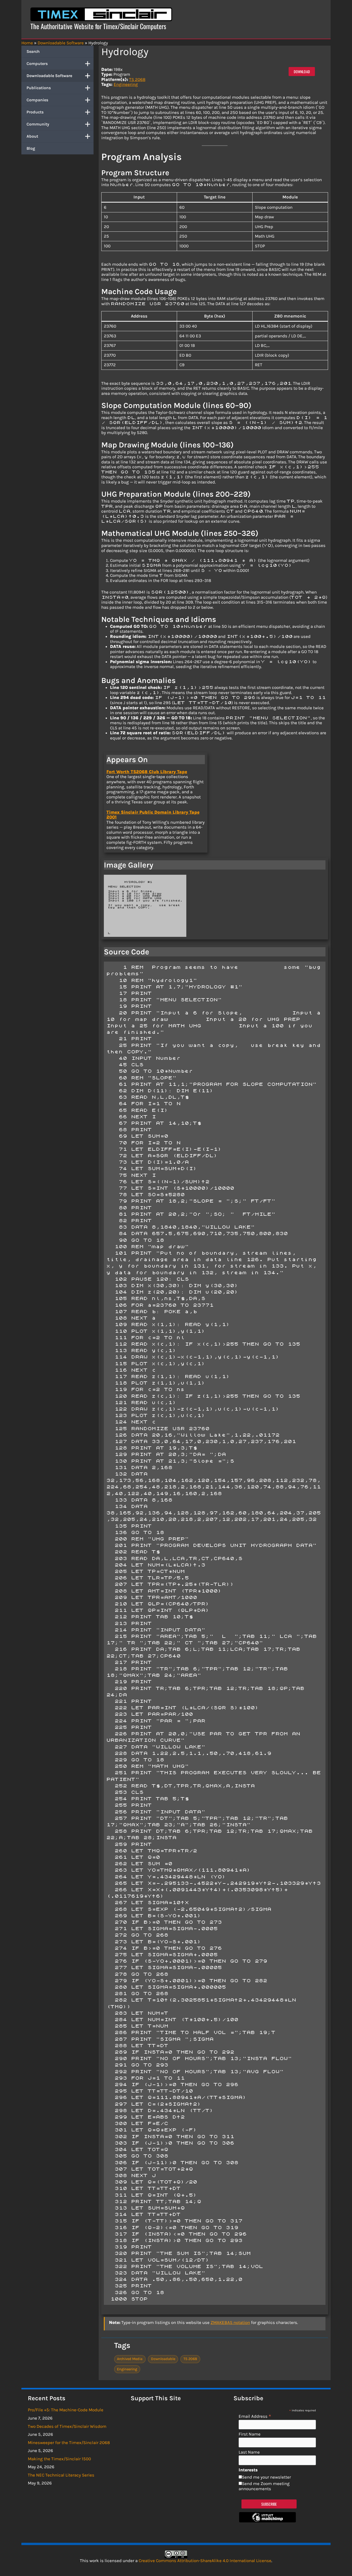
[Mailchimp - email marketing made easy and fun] (267, 2521)
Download (302, 72)
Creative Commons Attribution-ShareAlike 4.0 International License (205, 2561)
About (32, 136)
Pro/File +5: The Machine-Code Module (66, 2410)
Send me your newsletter (266, 2477)
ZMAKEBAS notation (230, 2322)
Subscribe (269, 2504)
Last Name (249, 2452)
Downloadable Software (49, 76)
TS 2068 (137, 79)
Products (35, 112)
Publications (39, 88)
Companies (37, 100)
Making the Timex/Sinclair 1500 (59, 2459)
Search (33, 51)
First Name (250, 2434)
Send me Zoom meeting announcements (264, 2486)
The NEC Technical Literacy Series (61, 2475)
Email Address (255, 2416)
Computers (37, 64)
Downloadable (163, 2359)
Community (38, 124)
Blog (31, 148)
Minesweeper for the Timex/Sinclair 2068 (69, 2442)
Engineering (126, 84)
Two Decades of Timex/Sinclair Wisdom (67, 2426)
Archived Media (130, 2359)
